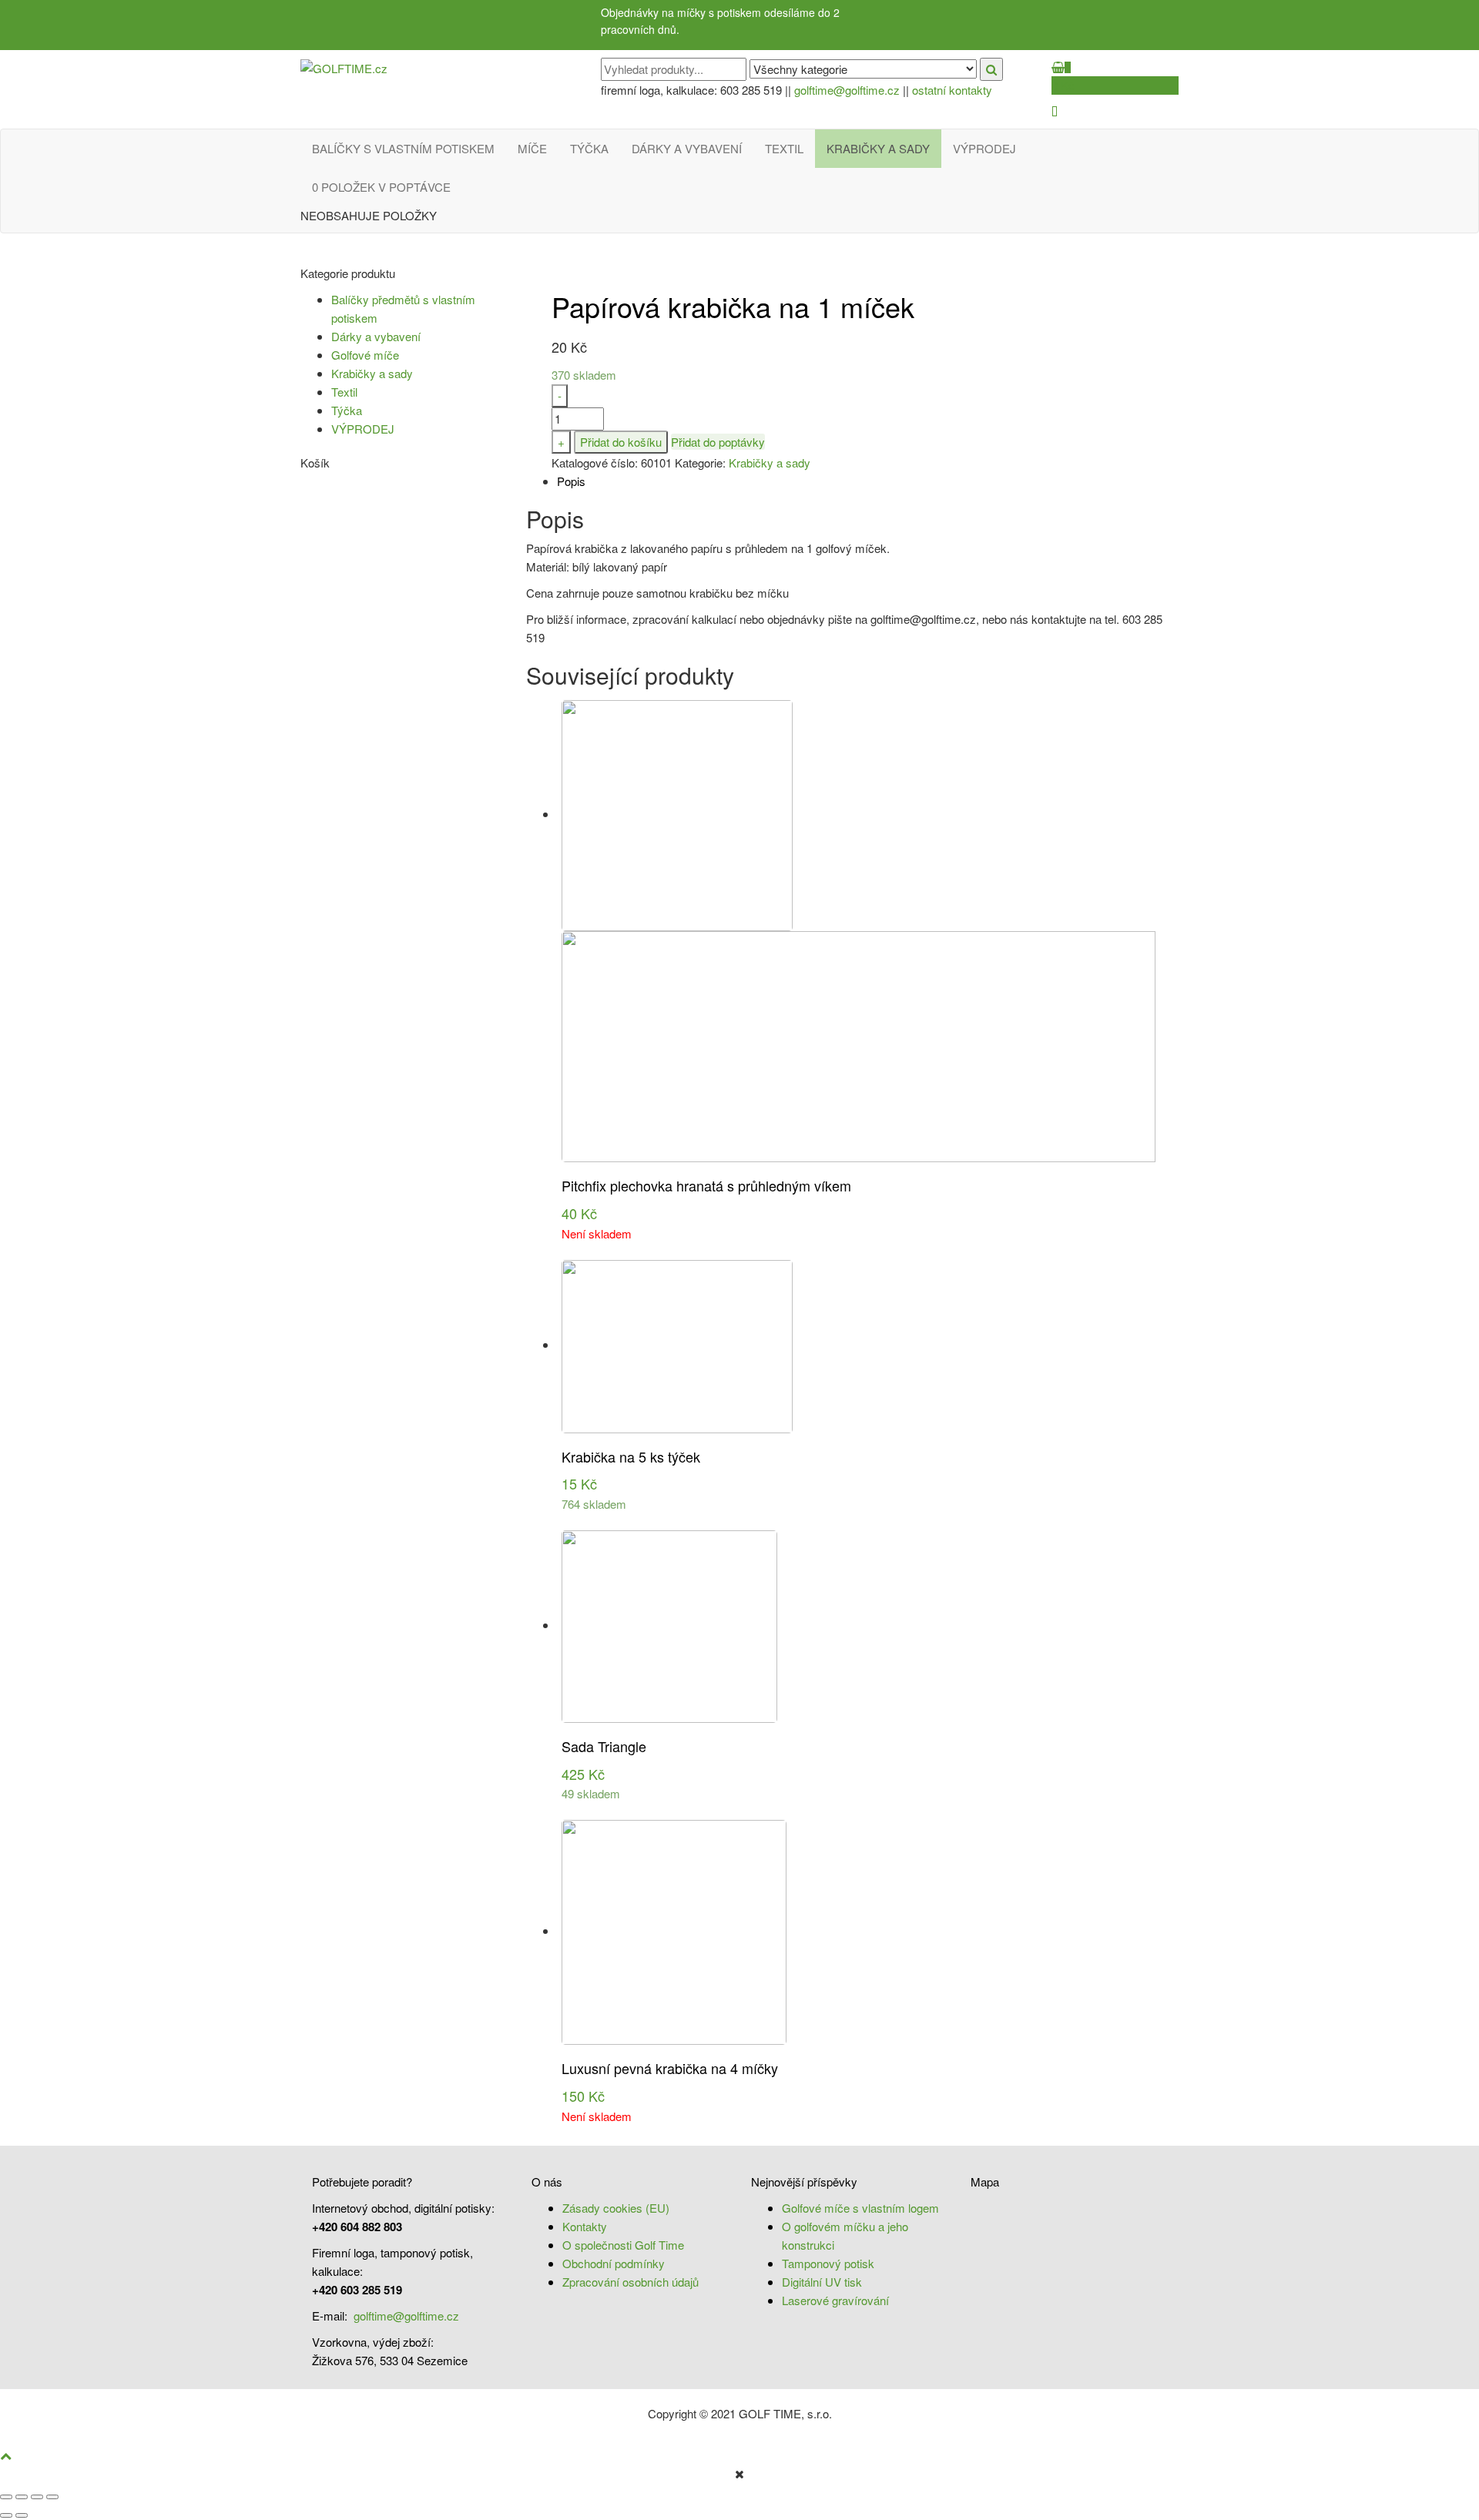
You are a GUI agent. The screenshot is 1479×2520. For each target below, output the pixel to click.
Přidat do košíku (621, 442)
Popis (571, 481)
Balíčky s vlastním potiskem (403, 148)
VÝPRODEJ (984, 148)
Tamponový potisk (828, 2263)
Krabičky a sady (878, 148)
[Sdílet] (22, 2497)
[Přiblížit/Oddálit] (52, 2497)
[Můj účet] (1055, 111)
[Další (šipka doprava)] (22, 2515)
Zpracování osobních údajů (631, 2282)
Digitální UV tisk (822, 2282)
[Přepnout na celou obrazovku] (37, 2497)
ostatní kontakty (952, 90)
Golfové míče (365, 355)
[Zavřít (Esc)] (6, 2497)
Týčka (589, 148)
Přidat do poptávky (718, 442)
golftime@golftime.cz (847, 90)
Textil (784, 148)
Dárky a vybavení (687, 148)
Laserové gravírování (835, 2300)
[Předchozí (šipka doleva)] (6, 2515)
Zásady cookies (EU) (616, 2208)
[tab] (868, 481)
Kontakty (585, 2226)
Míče (532, 148)
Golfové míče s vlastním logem (860, 2208)
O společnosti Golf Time (623, 2245)
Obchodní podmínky (614, 2263)
